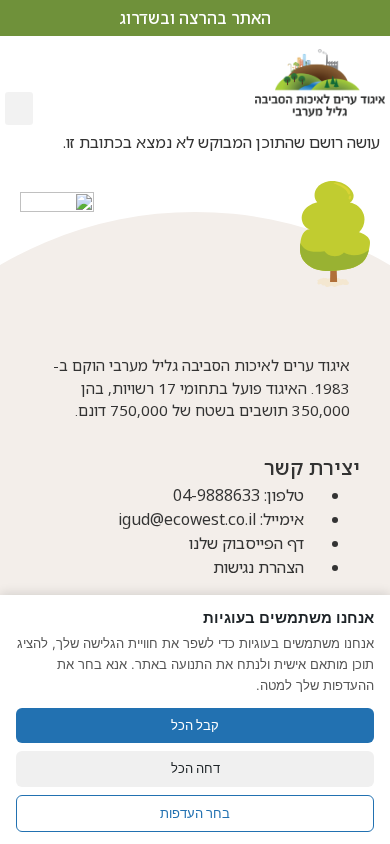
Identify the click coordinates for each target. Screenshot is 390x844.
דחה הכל (195, 768)
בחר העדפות (195, 813)
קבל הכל (195, 725)
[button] (19, 108)
